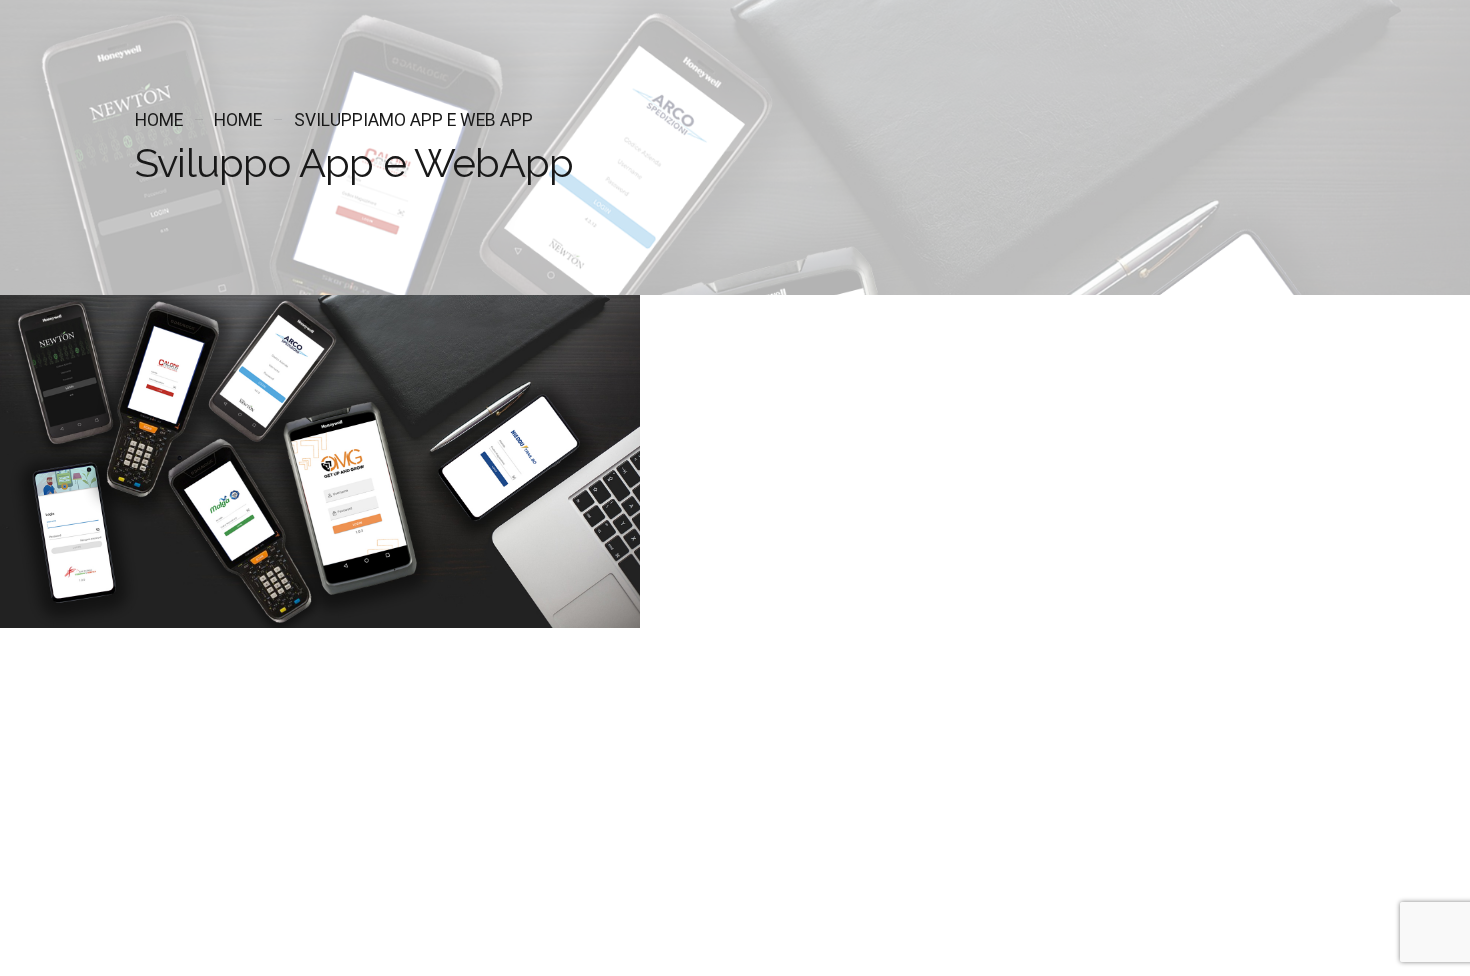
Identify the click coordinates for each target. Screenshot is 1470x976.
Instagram (103, 900)
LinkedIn (172, 900)
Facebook (31, 900)
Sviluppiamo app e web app (413, 120)
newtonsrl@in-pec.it (65, 826)
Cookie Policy (144, 937)
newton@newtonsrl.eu (71, 802)
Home (159, 120)
